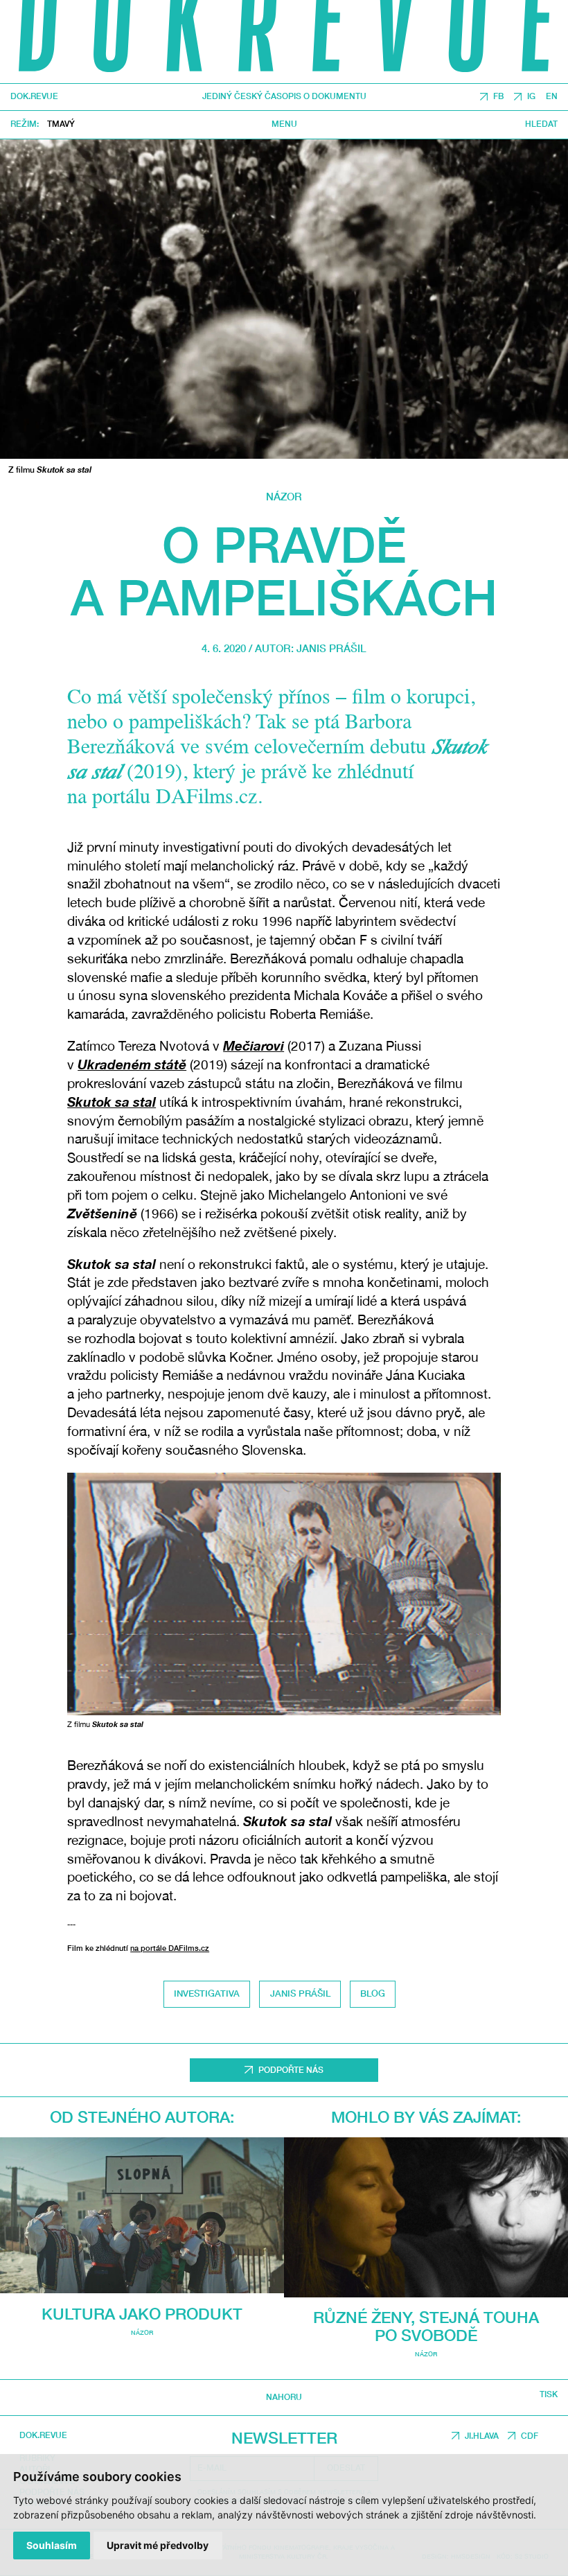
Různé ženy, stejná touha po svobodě (426, 2326)
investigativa (207, 1994)
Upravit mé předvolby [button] (158, 2545)
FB (498, 97)
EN (552, 97)
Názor (284, 496)
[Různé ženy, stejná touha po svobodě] (426, 2217)
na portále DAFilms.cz (170, 1948)
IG (531, 97)
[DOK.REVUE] (284, 42)
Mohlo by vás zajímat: (426, 2117)
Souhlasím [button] (52, 2545)
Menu (284, 125)
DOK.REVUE (34, 97)
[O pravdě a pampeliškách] (284, 299)
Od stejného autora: (142, 2117)
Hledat (541, 125)
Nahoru (284, 2397)
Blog (373, 1994)
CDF (530, 2436)
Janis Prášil (331, 648)
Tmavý (61, 124)
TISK (549, 2395)
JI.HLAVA (482, 2436)
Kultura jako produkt (142, 2314)
